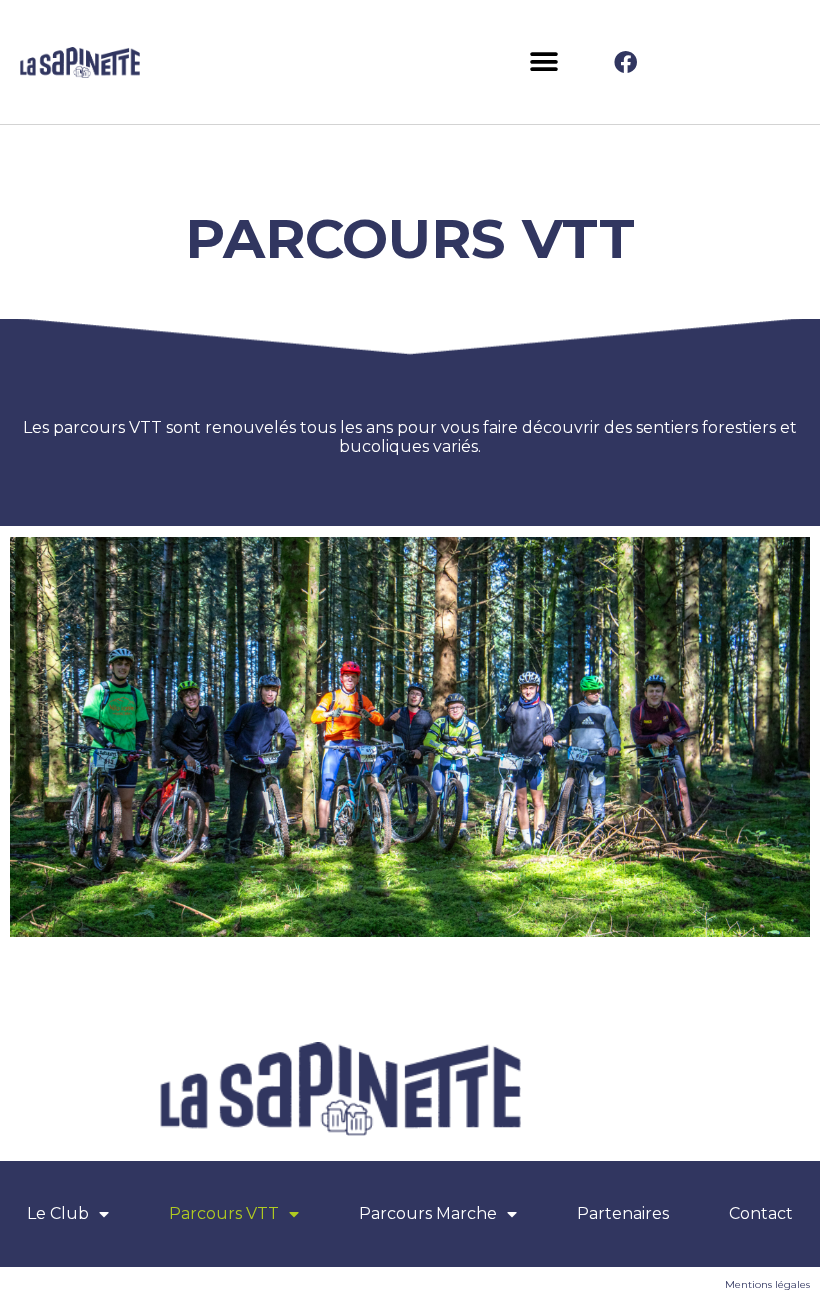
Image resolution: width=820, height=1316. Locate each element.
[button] (543, 62)
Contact (761, 1213)
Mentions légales (767, 1284)
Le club (58, 1213)
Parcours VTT (224, 1213)
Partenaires (623, 1213)
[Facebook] (625, 62)
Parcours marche (428, 1213)
